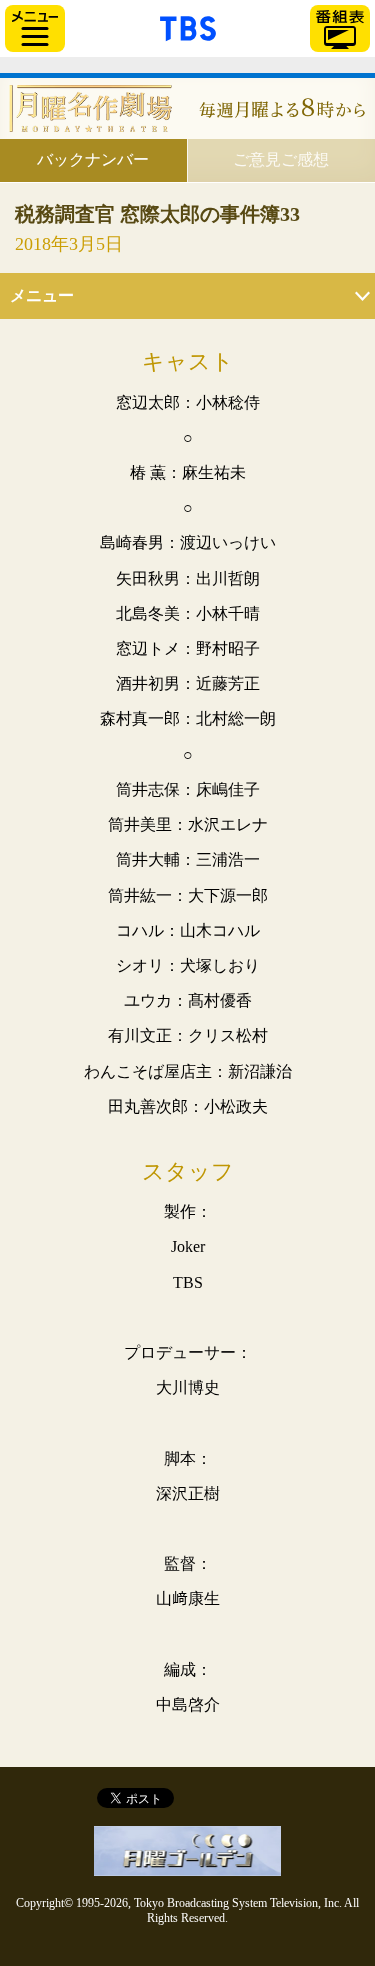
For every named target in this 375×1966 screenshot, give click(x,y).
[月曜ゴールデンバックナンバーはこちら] (188, 1851)
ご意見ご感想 (281, 159)
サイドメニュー (35, 28)
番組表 (340, 28)
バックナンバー (93, 159)
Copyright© (44, 1903)
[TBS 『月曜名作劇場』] (187, 108)
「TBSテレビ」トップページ (188, 26)
